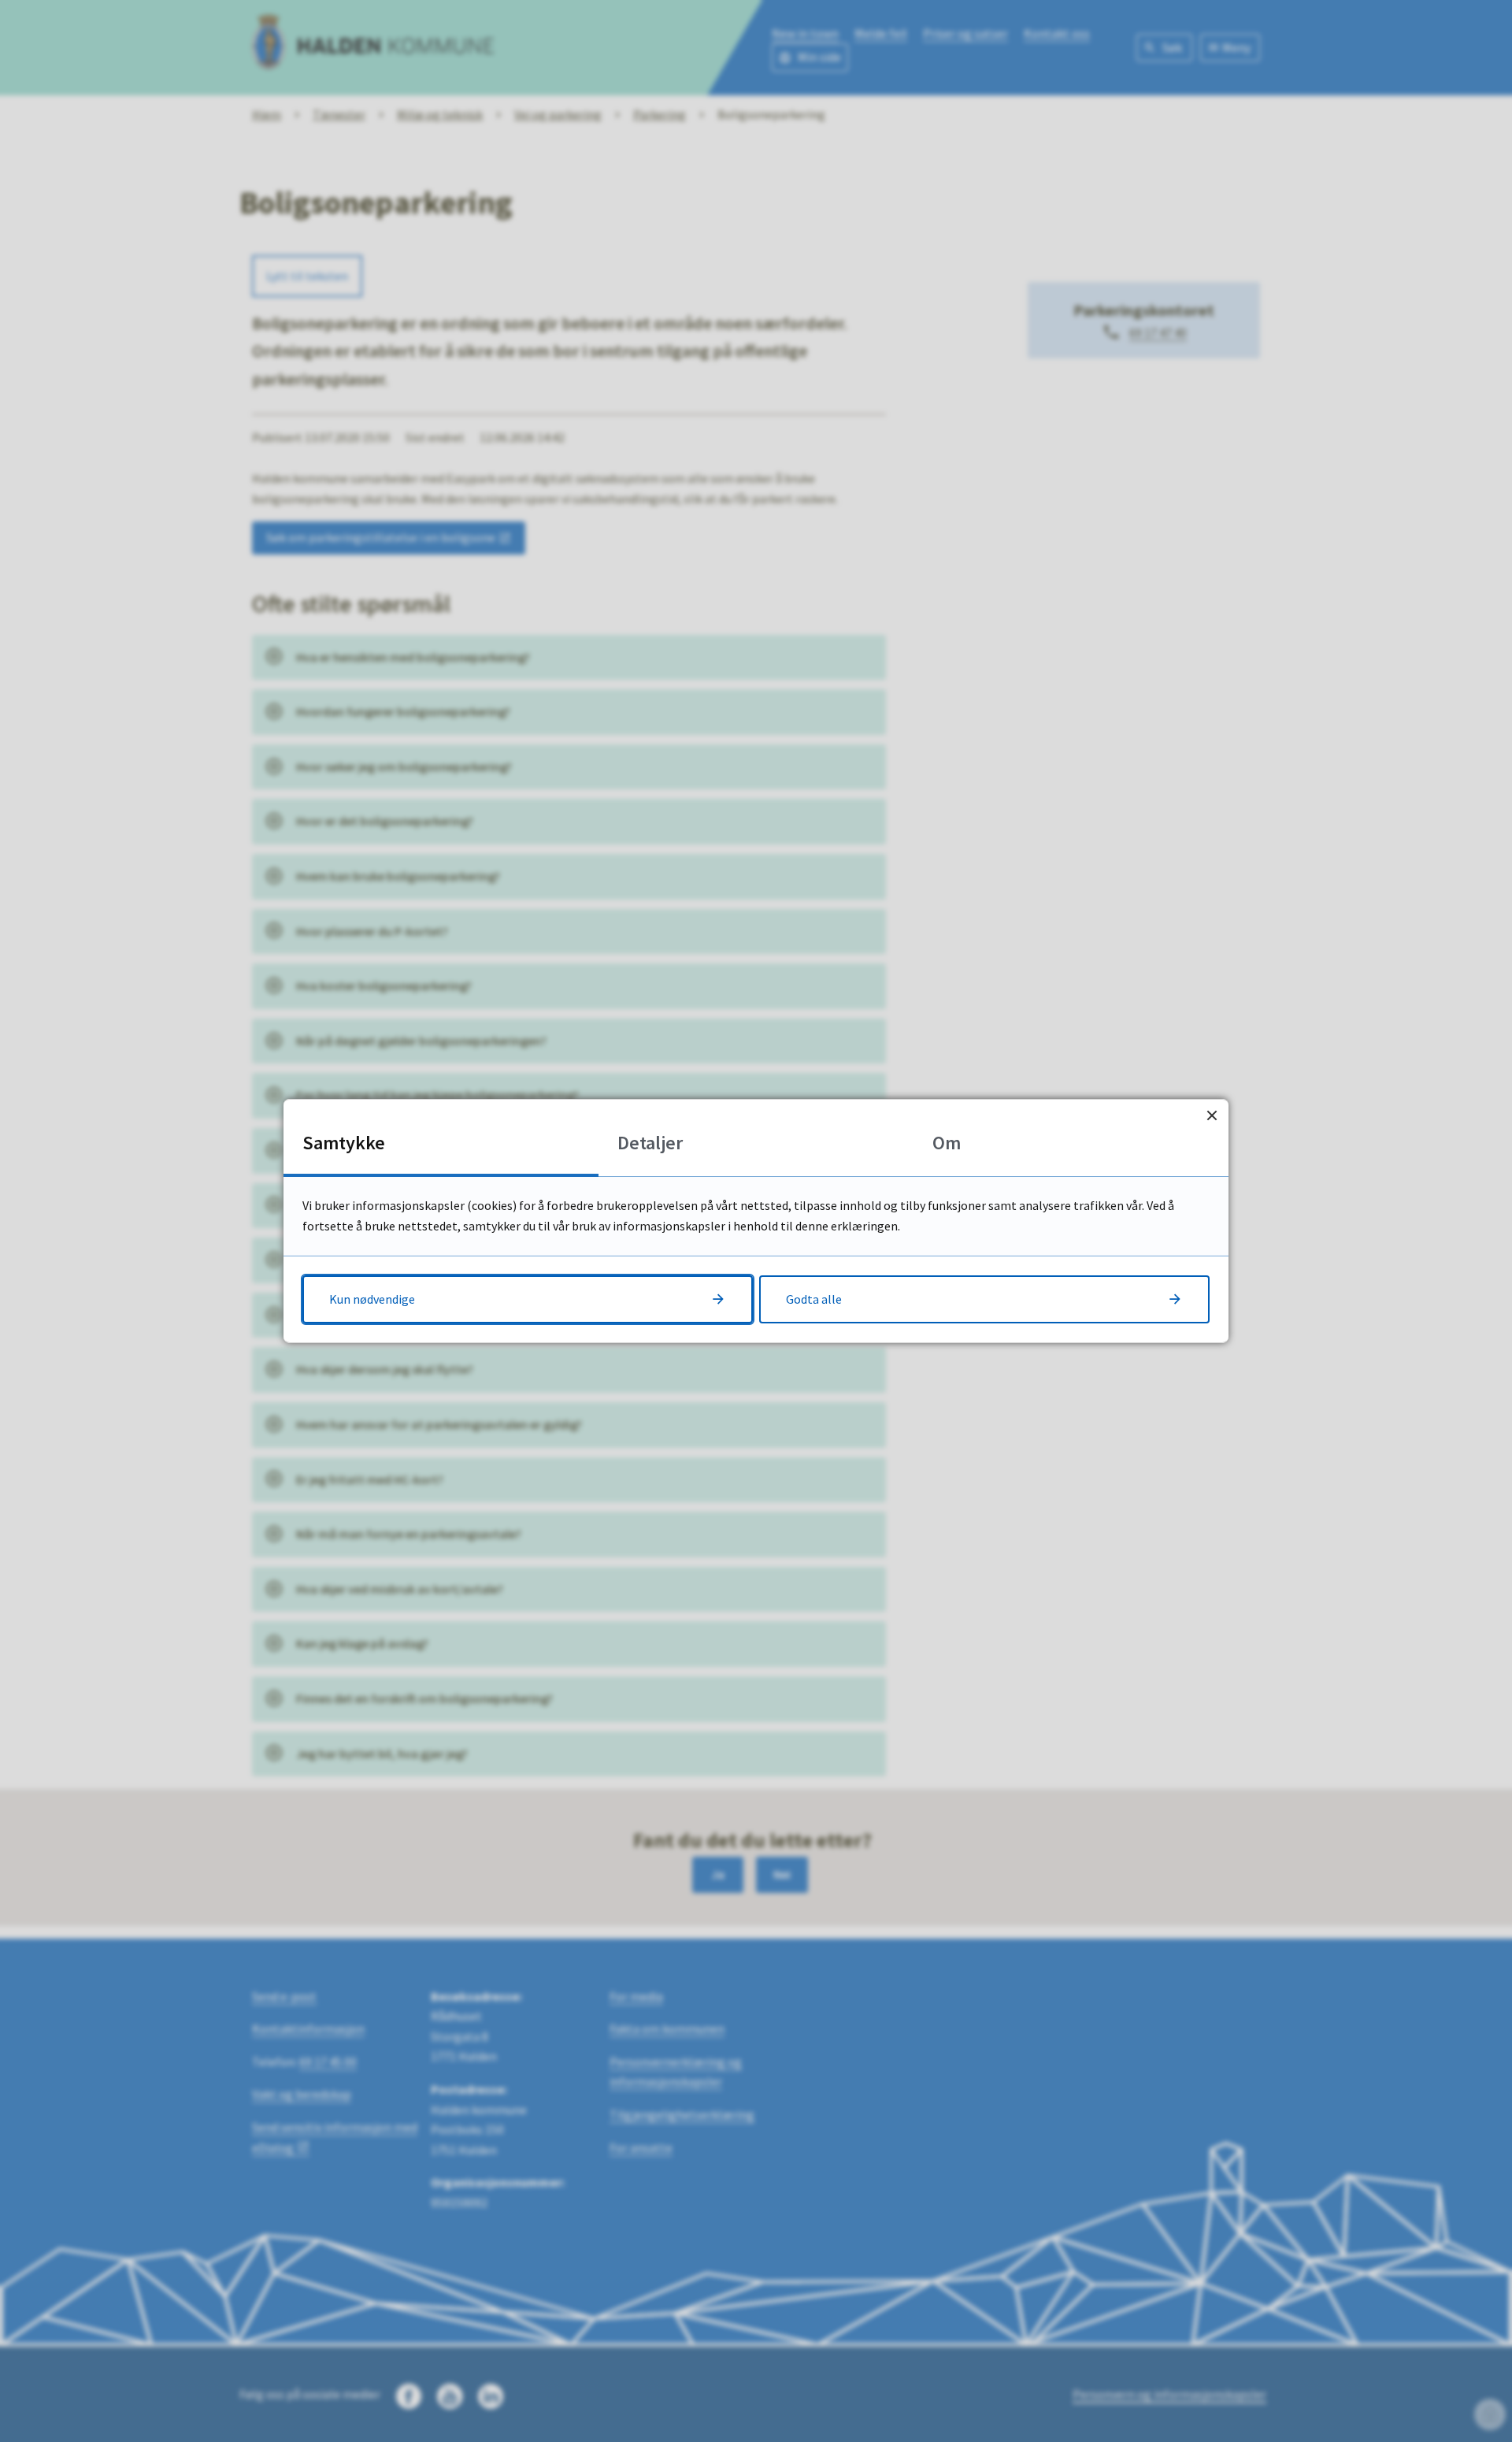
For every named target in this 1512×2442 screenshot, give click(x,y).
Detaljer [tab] (650, 1143)
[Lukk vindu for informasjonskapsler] (1212, 1116)
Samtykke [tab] (344, 1143)
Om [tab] (947, 1143)
